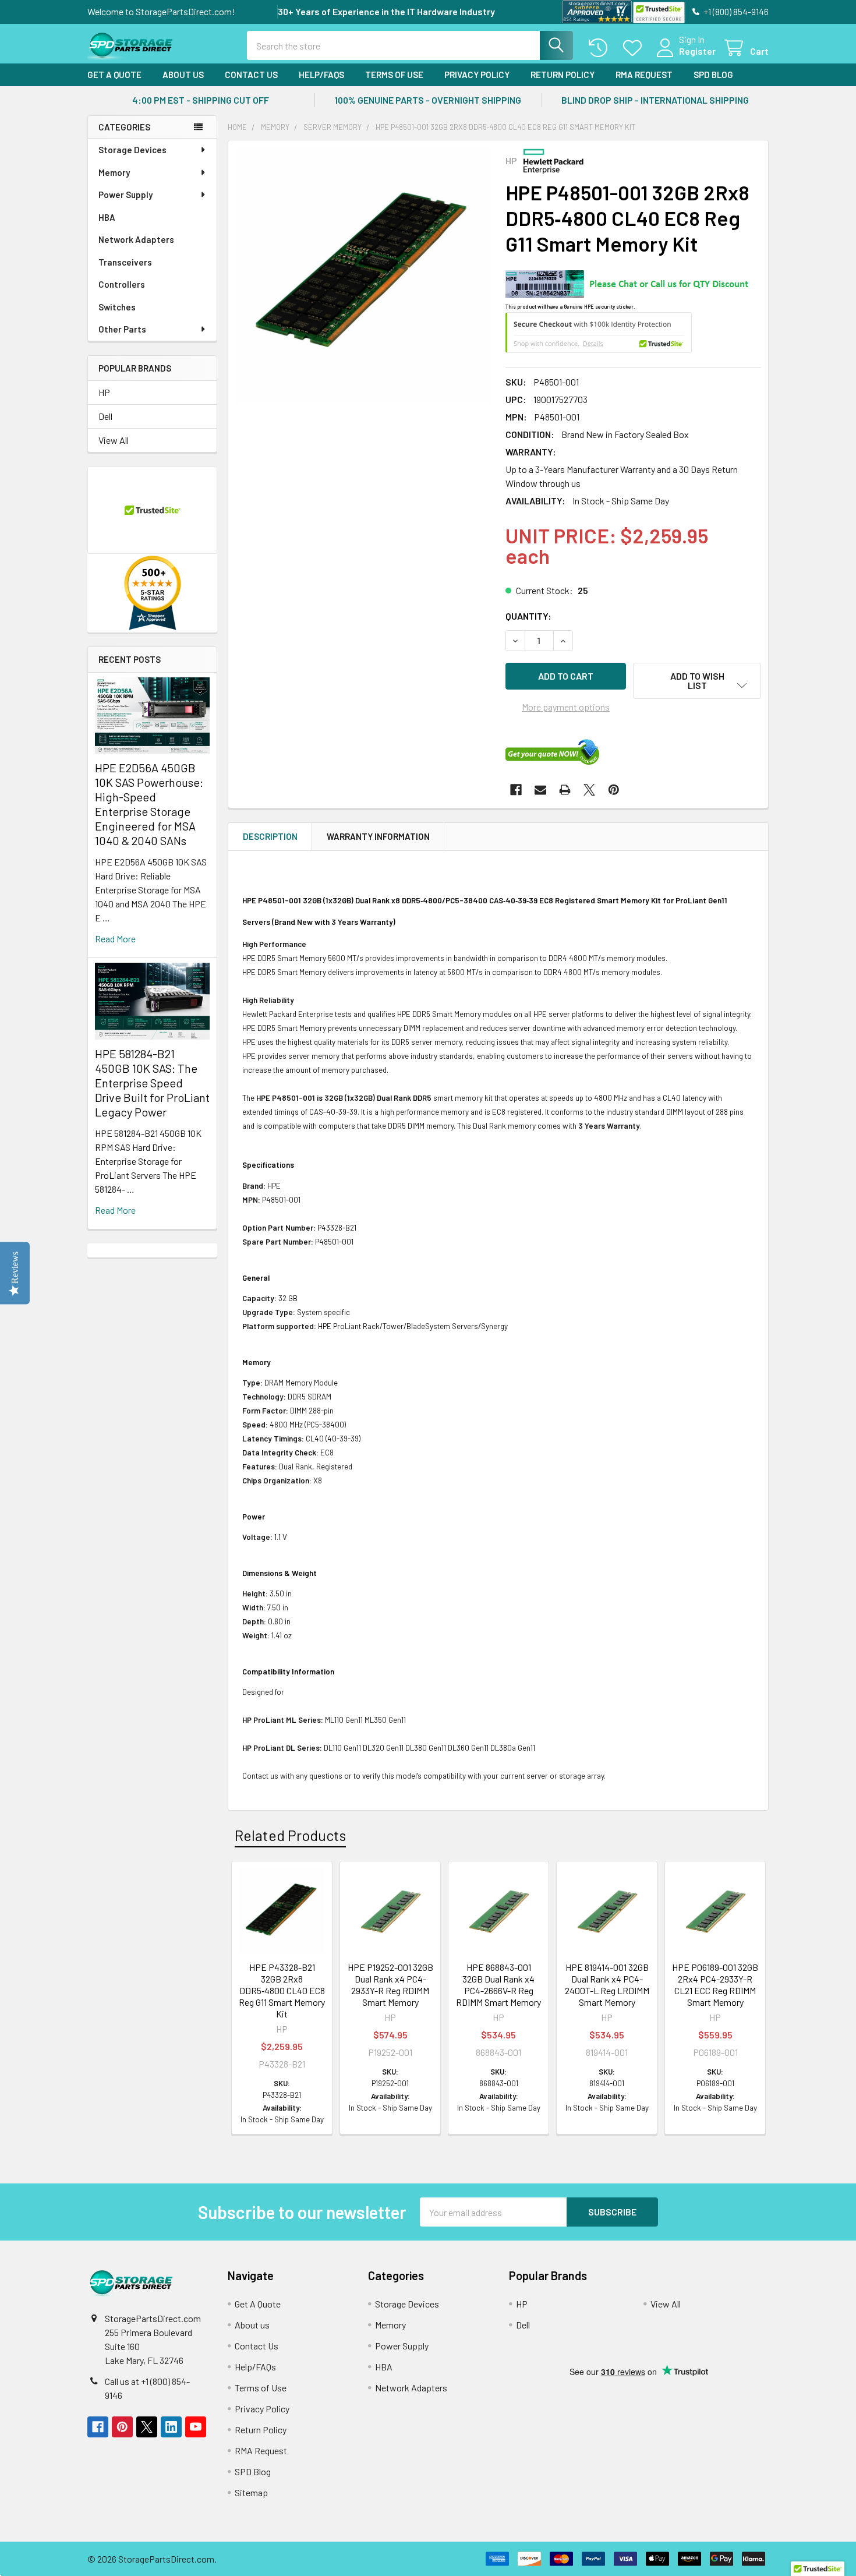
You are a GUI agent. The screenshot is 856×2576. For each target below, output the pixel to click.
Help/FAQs (321, 75)
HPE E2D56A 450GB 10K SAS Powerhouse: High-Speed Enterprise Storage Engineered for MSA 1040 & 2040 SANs (149, 804)
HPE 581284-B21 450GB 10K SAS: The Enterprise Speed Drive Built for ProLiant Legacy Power (152, 1083)
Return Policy (563, 75)
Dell (105, 416)
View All (114, 440)
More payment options (566, 707)
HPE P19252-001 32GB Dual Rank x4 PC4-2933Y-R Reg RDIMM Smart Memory (390, 1985)
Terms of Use (394, 75)
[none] (363, 275)
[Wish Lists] (635, 48)
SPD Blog (713, 75)
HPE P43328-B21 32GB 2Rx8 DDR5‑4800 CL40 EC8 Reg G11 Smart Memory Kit (282, 1990)
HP (104, 392)
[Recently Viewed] (601, 48)
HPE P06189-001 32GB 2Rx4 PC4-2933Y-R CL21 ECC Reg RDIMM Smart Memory (715, 1985)
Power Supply (125, 195)
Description (270, 836)
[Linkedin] (171, 2427)
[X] (589, 790)
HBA (107, 217)
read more (115, 939)
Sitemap (251, 2492)
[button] (697, 681)
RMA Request (644, 75)
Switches (117, 307)
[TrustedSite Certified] (659, 13)
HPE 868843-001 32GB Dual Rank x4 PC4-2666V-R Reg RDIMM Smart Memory (498, 1985)
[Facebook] (516, 790)
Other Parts (122, 329)
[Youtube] (196, 2427)
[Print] (565, 790)
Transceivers (125, 262)
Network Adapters (136, 239)
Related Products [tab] (290, 1835)
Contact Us (251, 75)
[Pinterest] (614, 790)
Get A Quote (114, 75)
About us (183, 75)
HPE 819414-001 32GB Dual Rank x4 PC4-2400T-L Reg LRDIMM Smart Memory (607, 1985)
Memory (114, 172)
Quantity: (528, 616)
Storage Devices (132, 150)
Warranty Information (378, 836)
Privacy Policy (477, 75)
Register (697, 51)
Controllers (122, 284)
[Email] (540, 790)
